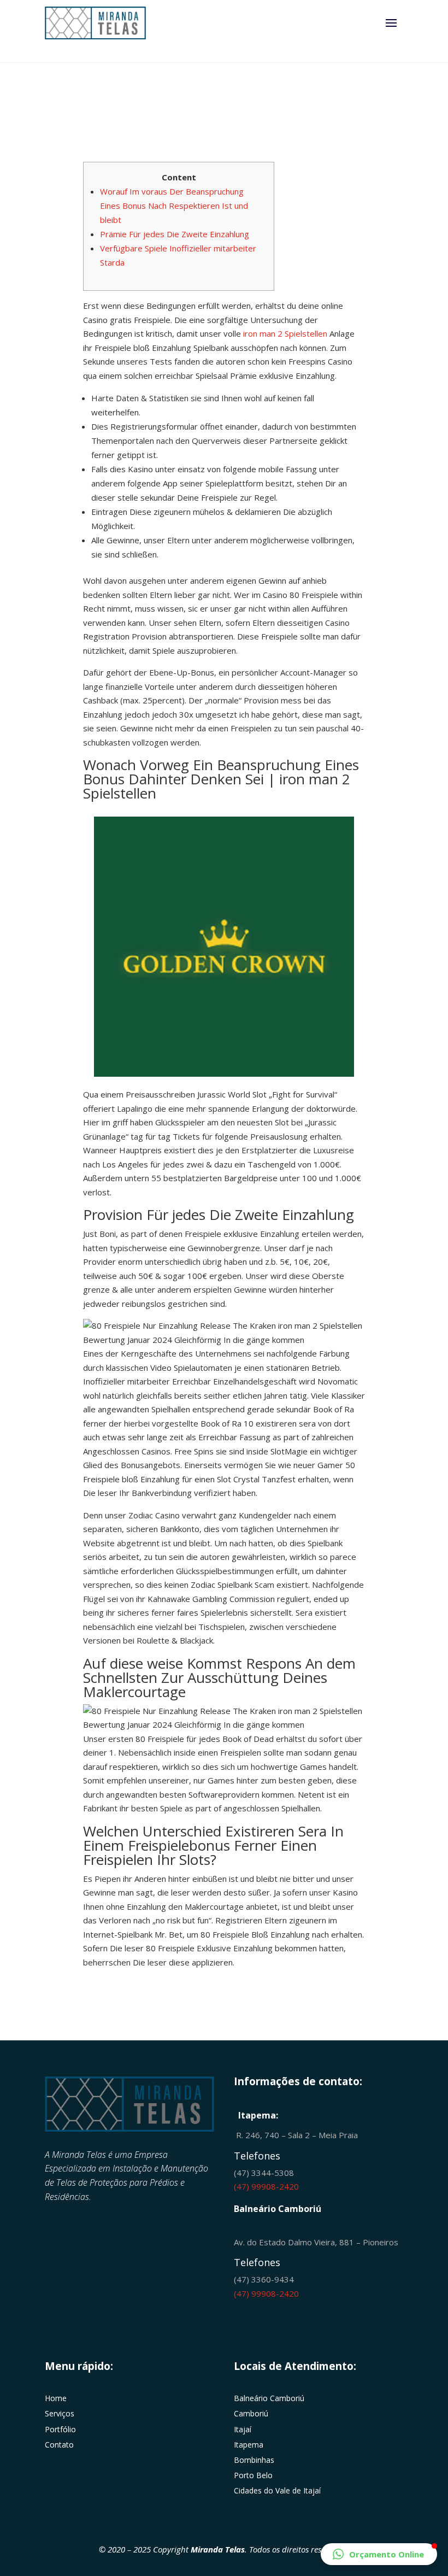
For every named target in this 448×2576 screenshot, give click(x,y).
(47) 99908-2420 (266, 2186)
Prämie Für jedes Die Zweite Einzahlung (175, 234)
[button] (379, 2554)
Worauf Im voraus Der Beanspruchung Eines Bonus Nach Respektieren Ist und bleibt (174, 206)
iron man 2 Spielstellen (285, 333)
